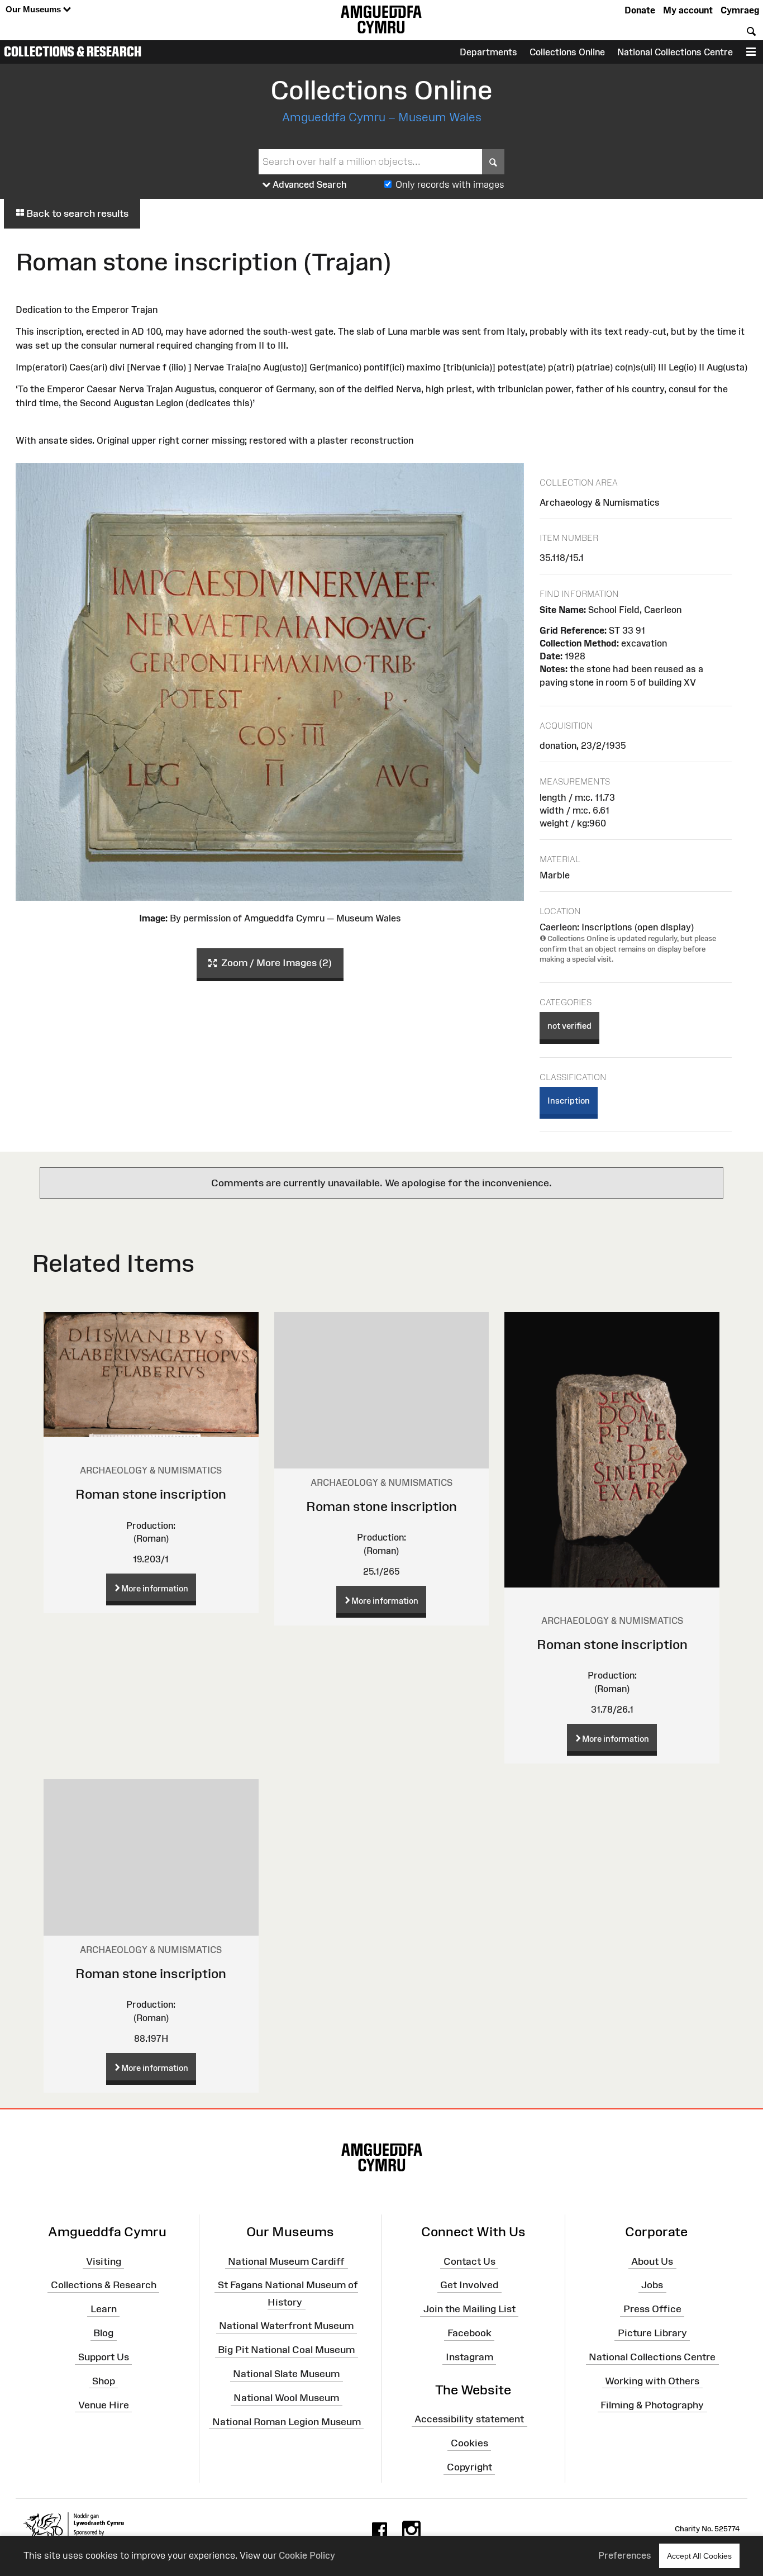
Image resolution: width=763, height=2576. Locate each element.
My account (688, 10)
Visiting (104, 2261)
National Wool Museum (286, 2398)
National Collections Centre (675, 52)
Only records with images (450, 184)
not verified (569, 1026)
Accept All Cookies (699, 2556)
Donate (640, 10)
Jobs (652, 2285)
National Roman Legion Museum (287, 2422)
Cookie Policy (307, 2555)
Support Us (104, 2357)
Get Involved (469, 2285)
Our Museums (34, 9)
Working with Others (652, 2381)
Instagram (469, 2357)
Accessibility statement (469, 2419)
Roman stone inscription (151, 1494)
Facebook (469, 2333)
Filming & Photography (652, 2404)
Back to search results (76, 213)
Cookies (469, 2443)
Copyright (469, 2467)
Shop (104, 2381)
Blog (103, 2333)
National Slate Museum (286, 2374)
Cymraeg (740, 10)
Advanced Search (309, 184)
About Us (652, 2261)
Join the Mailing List (469, 2309)
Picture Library (652, 2333)
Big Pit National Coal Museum (286, 2350)
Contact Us (469, 2261)
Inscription (569, 1101)
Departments (488, 52)
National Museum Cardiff (286, 2261)
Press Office (652, 2309)
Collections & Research (73, 51)
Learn (104, 2309)
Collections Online (567, 52)
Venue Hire (104, 2404)
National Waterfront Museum (286, 2326)
